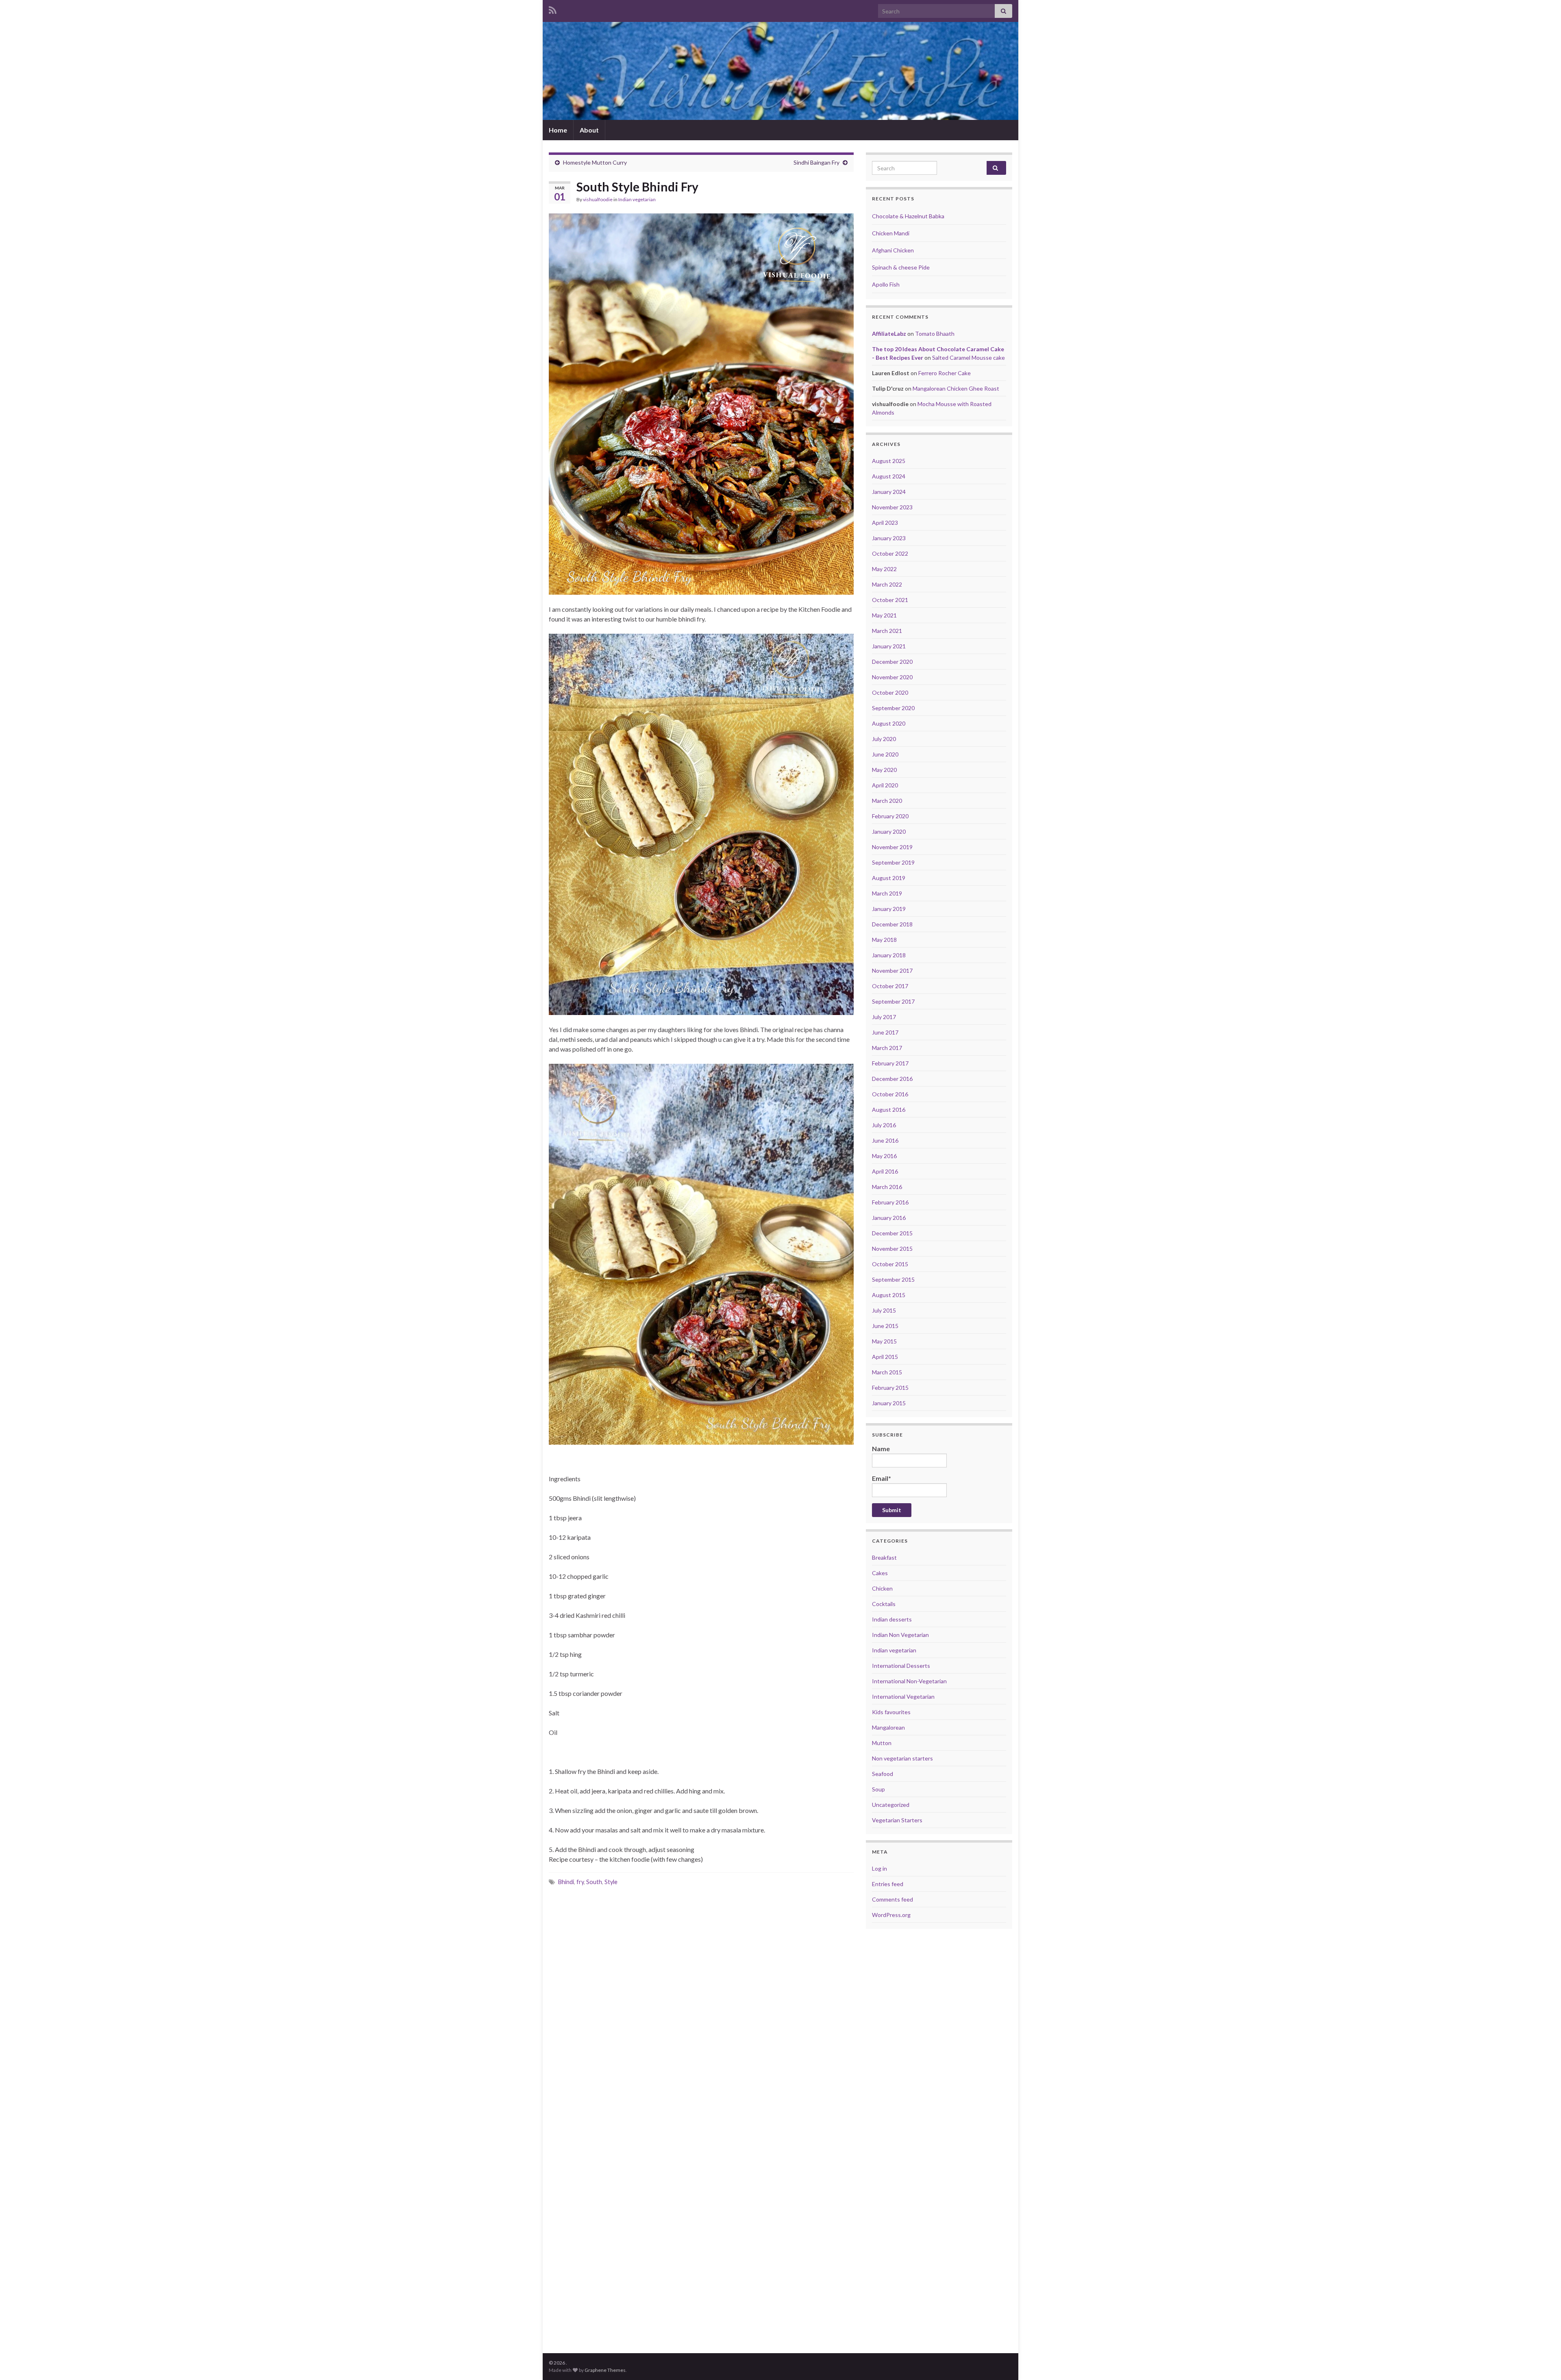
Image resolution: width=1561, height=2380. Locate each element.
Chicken (882, 1588)
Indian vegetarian (637, 199)
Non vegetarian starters (902, 1758)
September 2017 (893, 1001)
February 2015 (890, 1388)
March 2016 (887, 1187)
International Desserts (901, 1666)
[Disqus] (701, 2007)
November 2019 (892, 847)
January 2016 (889, 1218)
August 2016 (889, 1110)
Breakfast (884, 1557)
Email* (882, 1478)
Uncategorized (891, 1805)
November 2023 (892, 507)
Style (611, 1882)
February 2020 (890, 816)
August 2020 (889, 723)
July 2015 (884, 1310)
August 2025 (889, 461)
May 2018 (884, 940)
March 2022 (887, 584)
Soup (878, 1789)
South (594, 1882)
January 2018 (889, 955)
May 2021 (884, 615)
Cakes (880, 1573)
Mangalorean (888, 1727)
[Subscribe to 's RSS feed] (553, 9)
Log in (879, 1868)
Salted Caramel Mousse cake (969, 358)
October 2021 (890, 600)
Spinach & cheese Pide (901, 267)
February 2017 (890, 1063)
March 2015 (887, 1372)
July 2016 (884, 1125)
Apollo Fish (886, 284)
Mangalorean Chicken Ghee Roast (956, 388)
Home (558, 130)
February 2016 (890, 1202)
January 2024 (889, 492)
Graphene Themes (605, 2370)
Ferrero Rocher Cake (945, 373)
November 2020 (892, 677)
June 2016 (885, 1140)
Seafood (883, 1774)
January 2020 (889, 831)
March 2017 (887, 1048)
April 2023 (885, 523)
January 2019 (889, 909)
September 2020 (893, 708)
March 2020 (887, 801)
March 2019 (887, 893)
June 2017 (885, 1032)
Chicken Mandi (891, 233)
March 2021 (887, 631)
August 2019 (889, 878)
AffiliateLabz (889, 334)
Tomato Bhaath (935, 334)
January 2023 (889, 538)
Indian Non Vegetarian (900, 1635)
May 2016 (884, 1156)
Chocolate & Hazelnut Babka (908, 216)
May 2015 (884, 1341)
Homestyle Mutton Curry (595, 162)
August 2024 (889, 476)
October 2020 (890, 692)
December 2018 (892, 924)
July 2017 (884, 1017)
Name (881, 1449)
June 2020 (885, 754)
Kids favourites (891, 1712)
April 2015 (885, 1357)
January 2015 (889, 1403)
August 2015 (889, 1295)
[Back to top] (1543, 2362)
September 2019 (893, 862)
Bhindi (566, 1882)
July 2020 (884, 739)
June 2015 (885, 1326)
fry (580, 1882)
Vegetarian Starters (897, 1820)
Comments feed (892, 1899)
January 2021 (889, 646)
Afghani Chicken (893, 250)
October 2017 (890, 986)
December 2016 (892, 1079)
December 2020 (892, 662)
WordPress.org (891, 1915)
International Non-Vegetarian (909, 1681)
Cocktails (884, 1604)
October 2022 (890, 553)
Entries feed (888, 1884)
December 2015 (892, 1233)
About (589, 130)
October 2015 (890, 1264)
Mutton (882, 1743)
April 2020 (885, 785)
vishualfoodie (598, 199)
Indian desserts (892, 1619)
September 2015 (893, 1279)
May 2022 (884, 569)
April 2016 (885, 1171)
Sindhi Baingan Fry (816, 162)
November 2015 (892, 1249)
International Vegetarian (903, 1696)
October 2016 (890, 1094)
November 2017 (892, 970)
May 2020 (884, 770)
